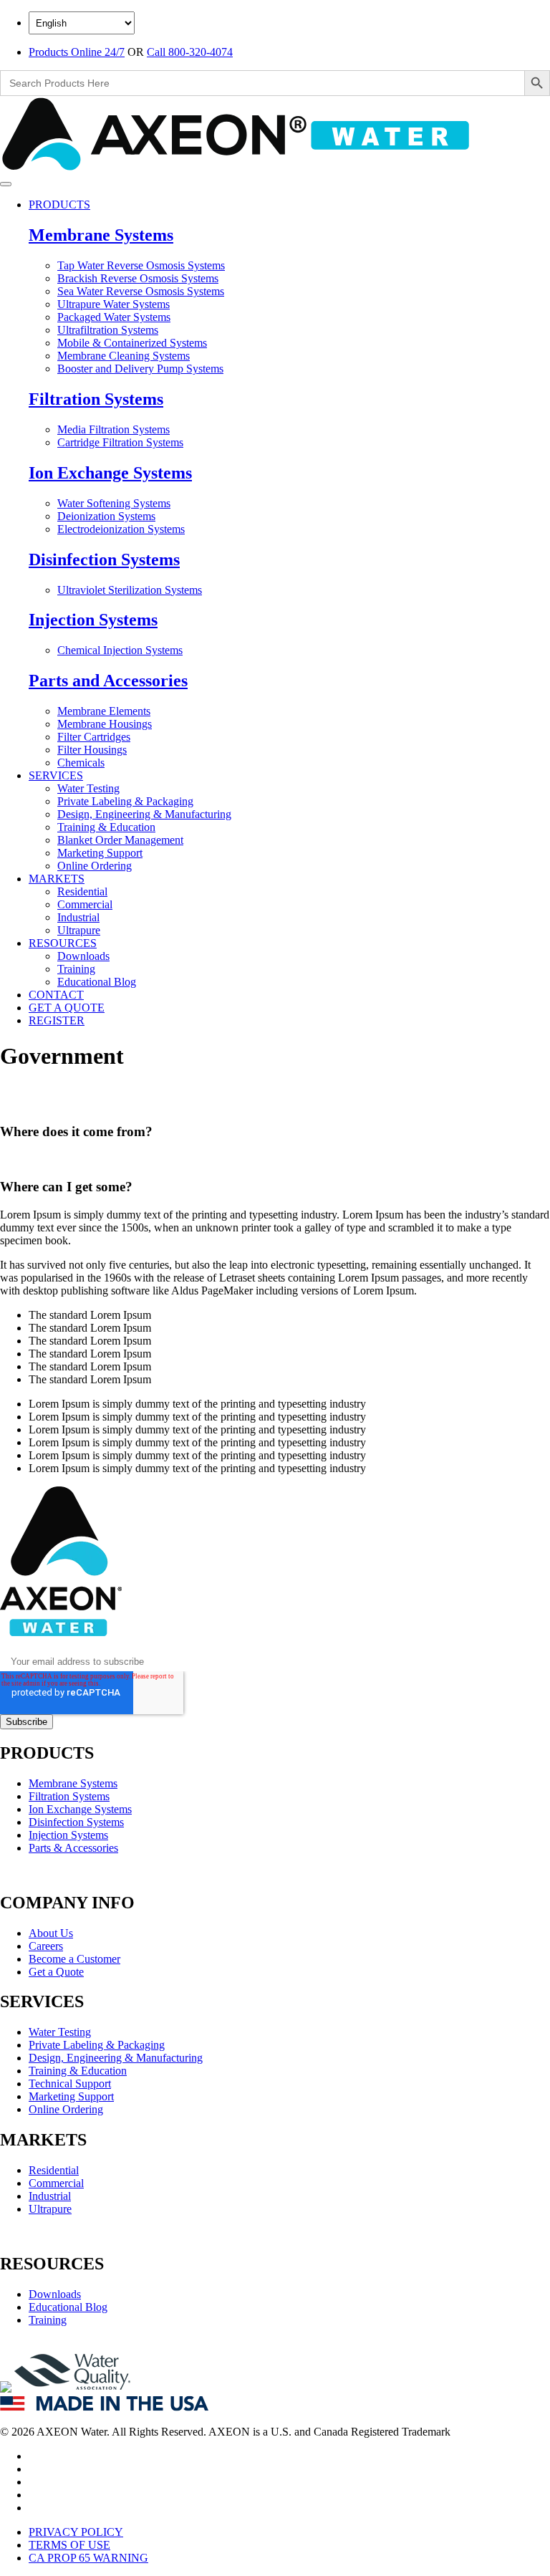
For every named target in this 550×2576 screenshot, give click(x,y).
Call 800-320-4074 (190, 52)
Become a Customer (74, 1959)
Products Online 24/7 (77, 52)
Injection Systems (93, 620)
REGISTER (57, 1020)
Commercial (85, 904)
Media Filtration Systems (114, 429)
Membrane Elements (104, 711)
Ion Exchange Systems (110, 473)
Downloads (83, 956)
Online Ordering (95, 866)
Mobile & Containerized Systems (132, 343)
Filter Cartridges (94, 737)
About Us (51, 1933)
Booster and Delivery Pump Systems (140, 369)
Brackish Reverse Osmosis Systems (138, 278)
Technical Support (70, 2084)
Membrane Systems (101, 235)
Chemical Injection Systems (120, 650)
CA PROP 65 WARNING (88, 2558)
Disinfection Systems (104, 559)
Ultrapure (79, 930)
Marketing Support (100, 853)
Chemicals (81, 763)
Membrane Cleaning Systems (124, 356)
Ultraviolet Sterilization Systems (130, 590)
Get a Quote (56, 1972)
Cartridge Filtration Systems (120, 442)
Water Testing (88, 788)
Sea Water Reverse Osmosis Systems (141, 291)
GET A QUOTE (67, 1008)
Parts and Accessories (108, 681)
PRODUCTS (59, 205)
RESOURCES (63, 943)
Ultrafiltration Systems (108, 330)
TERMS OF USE (69, 2545)
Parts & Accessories (73, 1848)
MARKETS (57, 879)
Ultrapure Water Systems (114, 304)
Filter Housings (92, 750)
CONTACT (56, 995)
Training (76, 969)
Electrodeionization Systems (121, 529)
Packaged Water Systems (114, 317)
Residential (82, 891)
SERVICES (56, 775)
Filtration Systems (96, 399)
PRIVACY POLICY (76, 2532)
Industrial (78, 917)
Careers (46, 1946)
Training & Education (106, 827)
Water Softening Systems (114, 503)
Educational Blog (97, 982)
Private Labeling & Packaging (125, 801)
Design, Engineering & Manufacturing (144, 814)
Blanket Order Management (120, 840)
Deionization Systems (106, 516)
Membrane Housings (105, 724)
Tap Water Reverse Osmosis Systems (141, 265)
